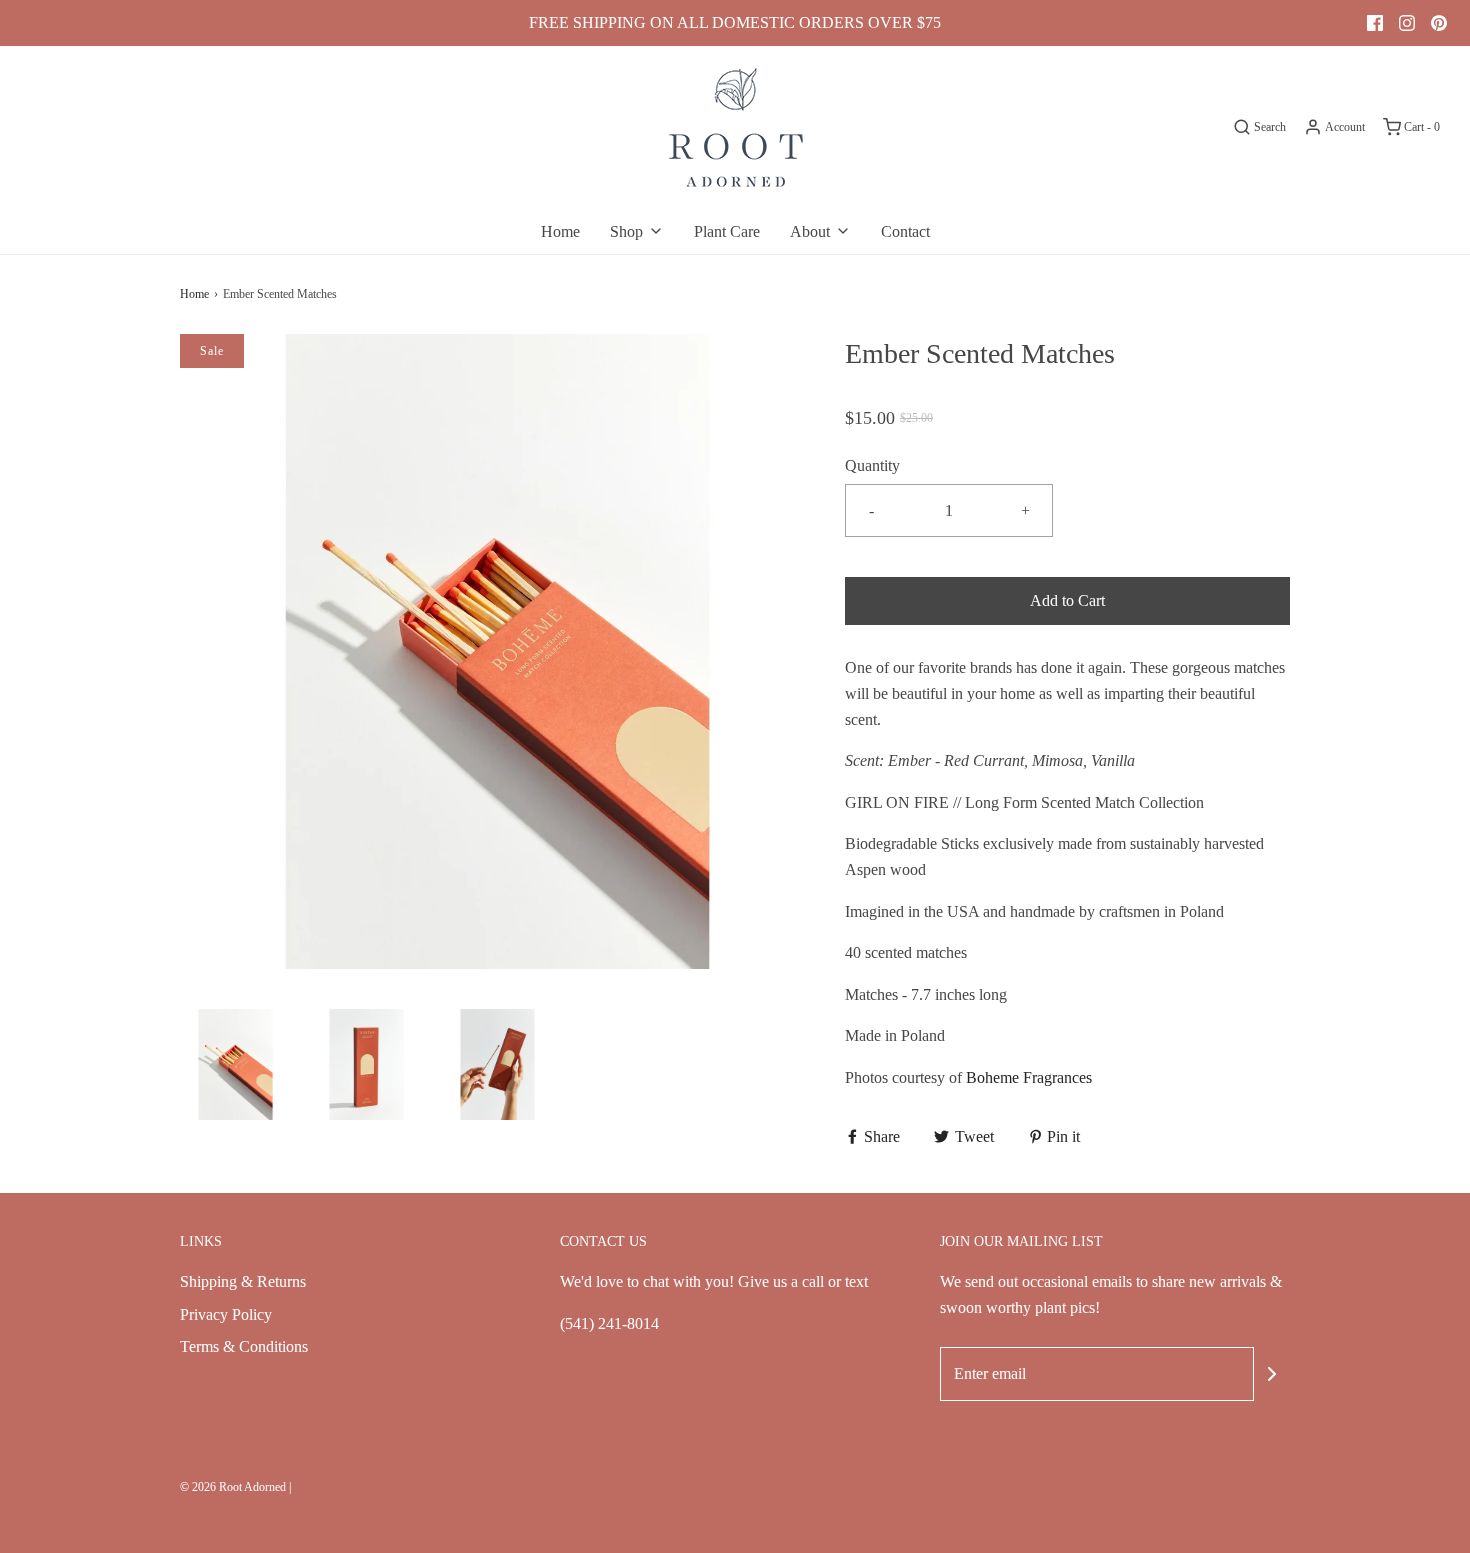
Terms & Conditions (244, 1346)
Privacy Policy (226, 1314)
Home (560, 231)
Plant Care (727, 231)
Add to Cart (1067, 600)
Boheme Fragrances (1029, 1077)
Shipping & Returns (243, 1281)
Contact (905, 231)
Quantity (872, 465)
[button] (235, 1064)
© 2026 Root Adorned (233, 1487)
